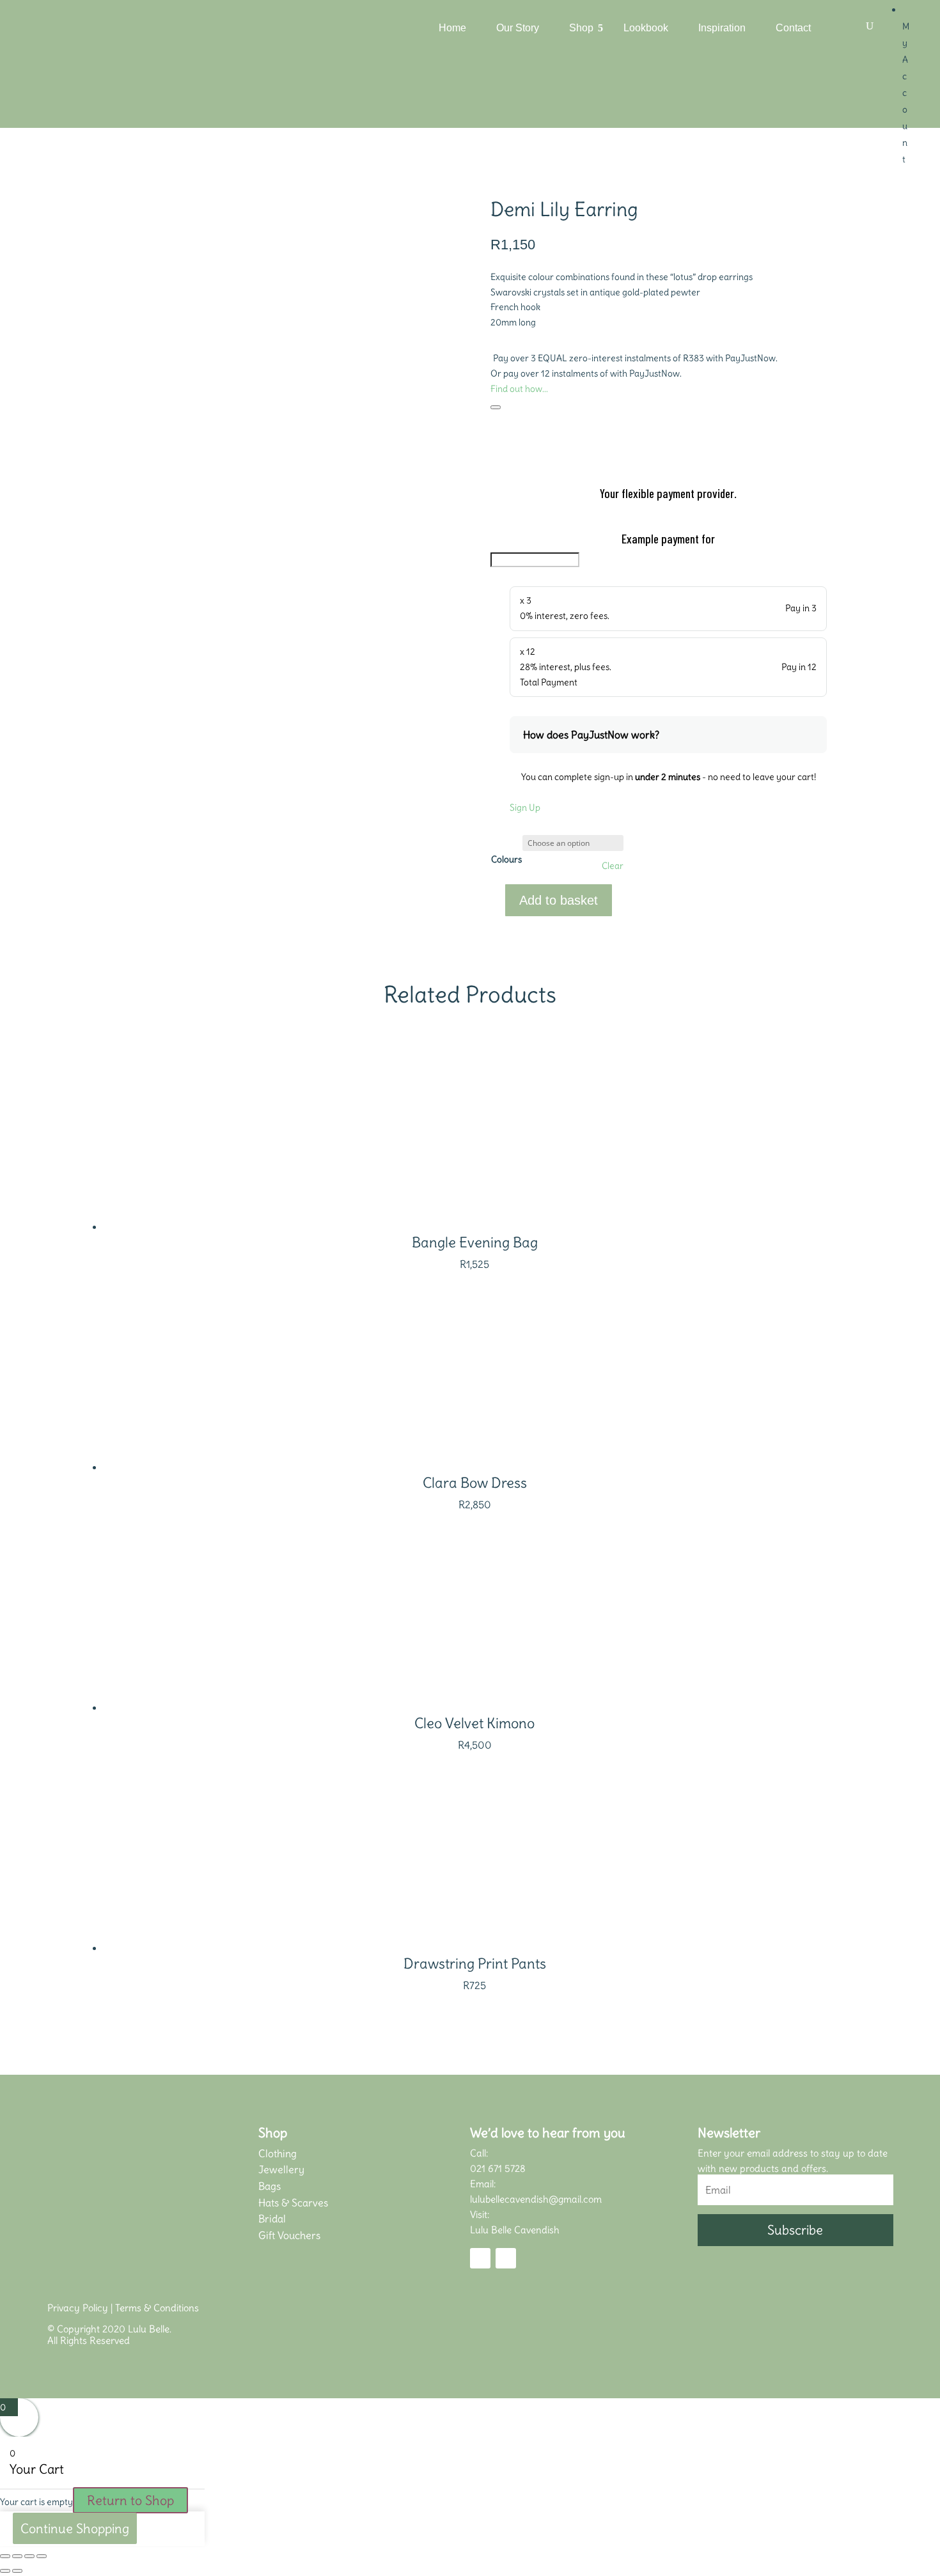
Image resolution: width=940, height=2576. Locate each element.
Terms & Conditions (157, 2308)
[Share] (29, 2556)
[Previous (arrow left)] (5, 2571)
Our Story (518, 28)
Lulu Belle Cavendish (515, 2230)
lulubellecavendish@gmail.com (536, 2199)
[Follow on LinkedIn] (506, 2258)
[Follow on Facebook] (480, 2258)
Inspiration (722, 28)
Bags (270, 2186)
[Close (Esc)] (42, 2556)
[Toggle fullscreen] (17, 2556)
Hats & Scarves (293, 2203)
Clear (613, 866)
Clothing (278, 2153)
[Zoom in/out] (5, 2556)
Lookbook (646, 28)
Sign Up (525, 808)
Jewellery (281, 2169)
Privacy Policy (78, 2308)
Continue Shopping (75, 2528)
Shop (581, 28)
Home (452, 28)
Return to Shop (130, 2500)
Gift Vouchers (289, 2235)
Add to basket (559, 900)
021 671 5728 (498, 2168)
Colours (506, 859)
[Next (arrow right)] (17, 2571)
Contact (793, 28)
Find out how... (519, 389)
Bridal (272, 2219)
